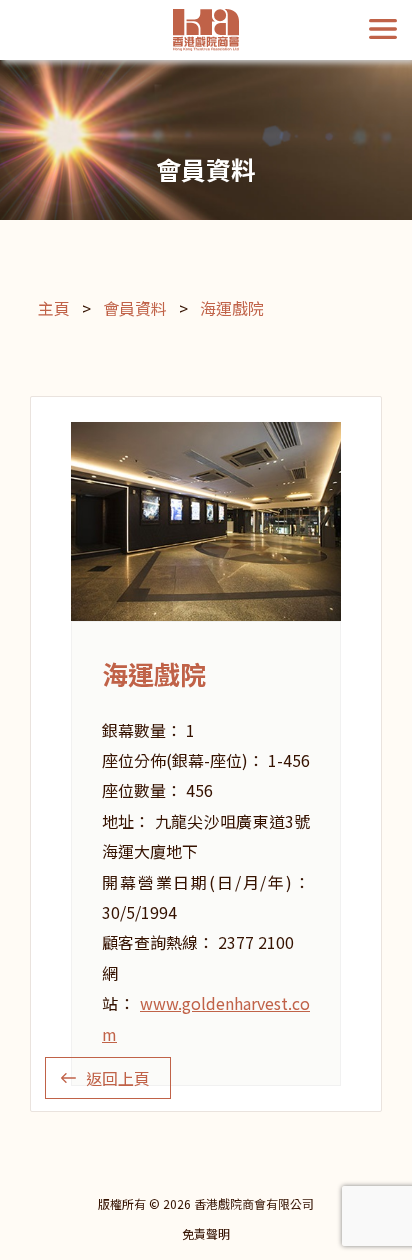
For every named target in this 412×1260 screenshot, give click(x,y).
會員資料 (135, 308)
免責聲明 (206, 1233)
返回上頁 (118, 1078)
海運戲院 (232, 308)
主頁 (54, 308)
